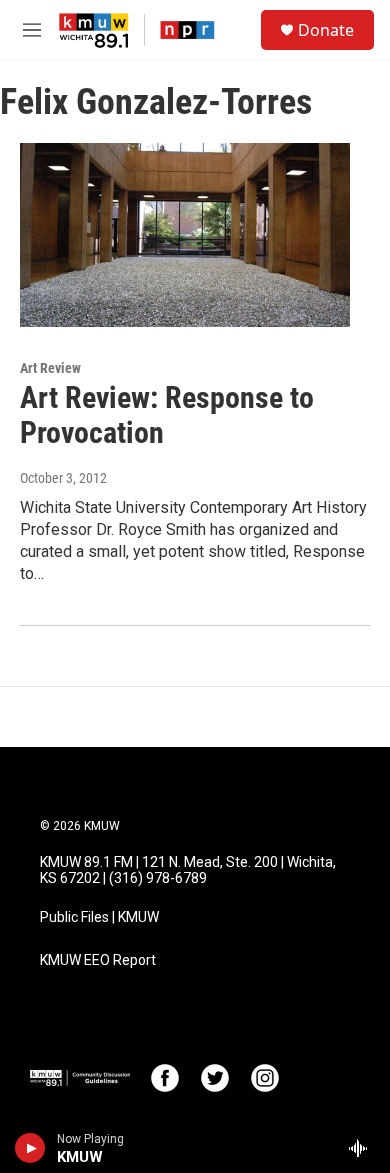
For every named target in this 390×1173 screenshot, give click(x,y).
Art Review (50, 368)
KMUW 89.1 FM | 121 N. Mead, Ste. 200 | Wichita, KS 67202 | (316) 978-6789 (188, 870)
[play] (30, 1148)
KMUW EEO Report (98, 960)
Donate (326, 30)
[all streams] (363, 1148)
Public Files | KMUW (99, 917)
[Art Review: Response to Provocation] (185, 235)
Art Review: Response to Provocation (167, 415)
